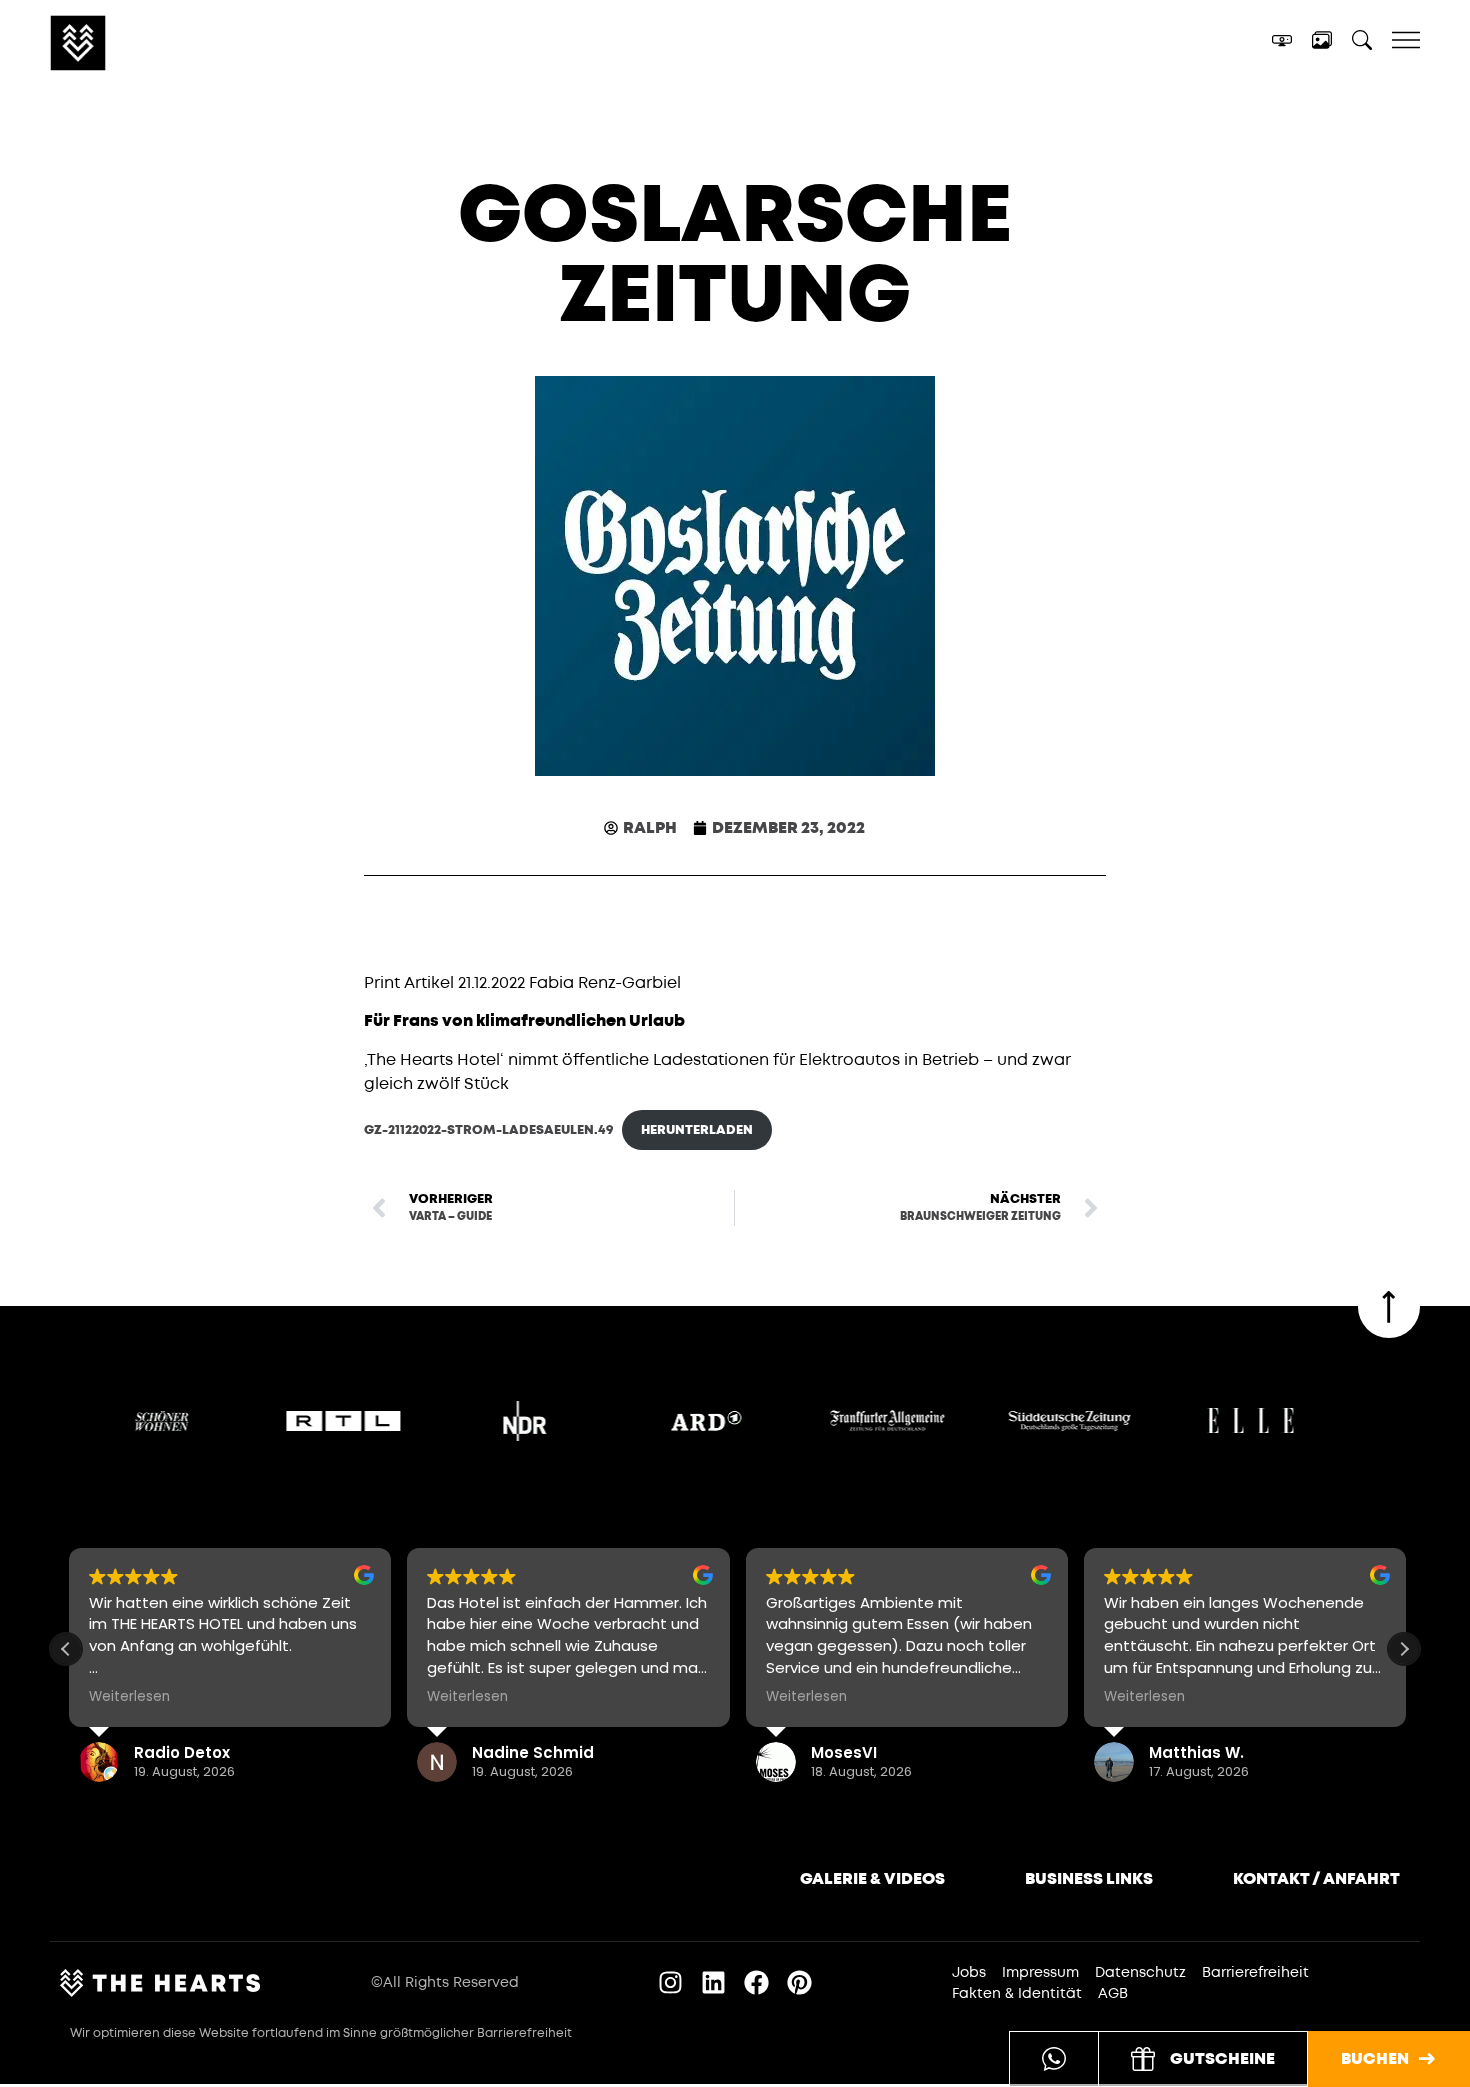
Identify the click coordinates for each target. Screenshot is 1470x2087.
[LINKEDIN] (713, 1982)
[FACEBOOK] (756, 1982)
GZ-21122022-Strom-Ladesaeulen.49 (488, 1130)
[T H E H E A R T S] (158, 43)
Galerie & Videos (872, 1879)
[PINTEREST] (799, 1982)
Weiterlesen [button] (126, 1697)
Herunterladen (697, 1130)
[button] (1404, 1649)
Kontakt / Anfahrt (1316, 1879)
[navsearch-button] (1362, 43)
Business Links (1089, 1879)
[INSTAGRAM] (670, 1982)
